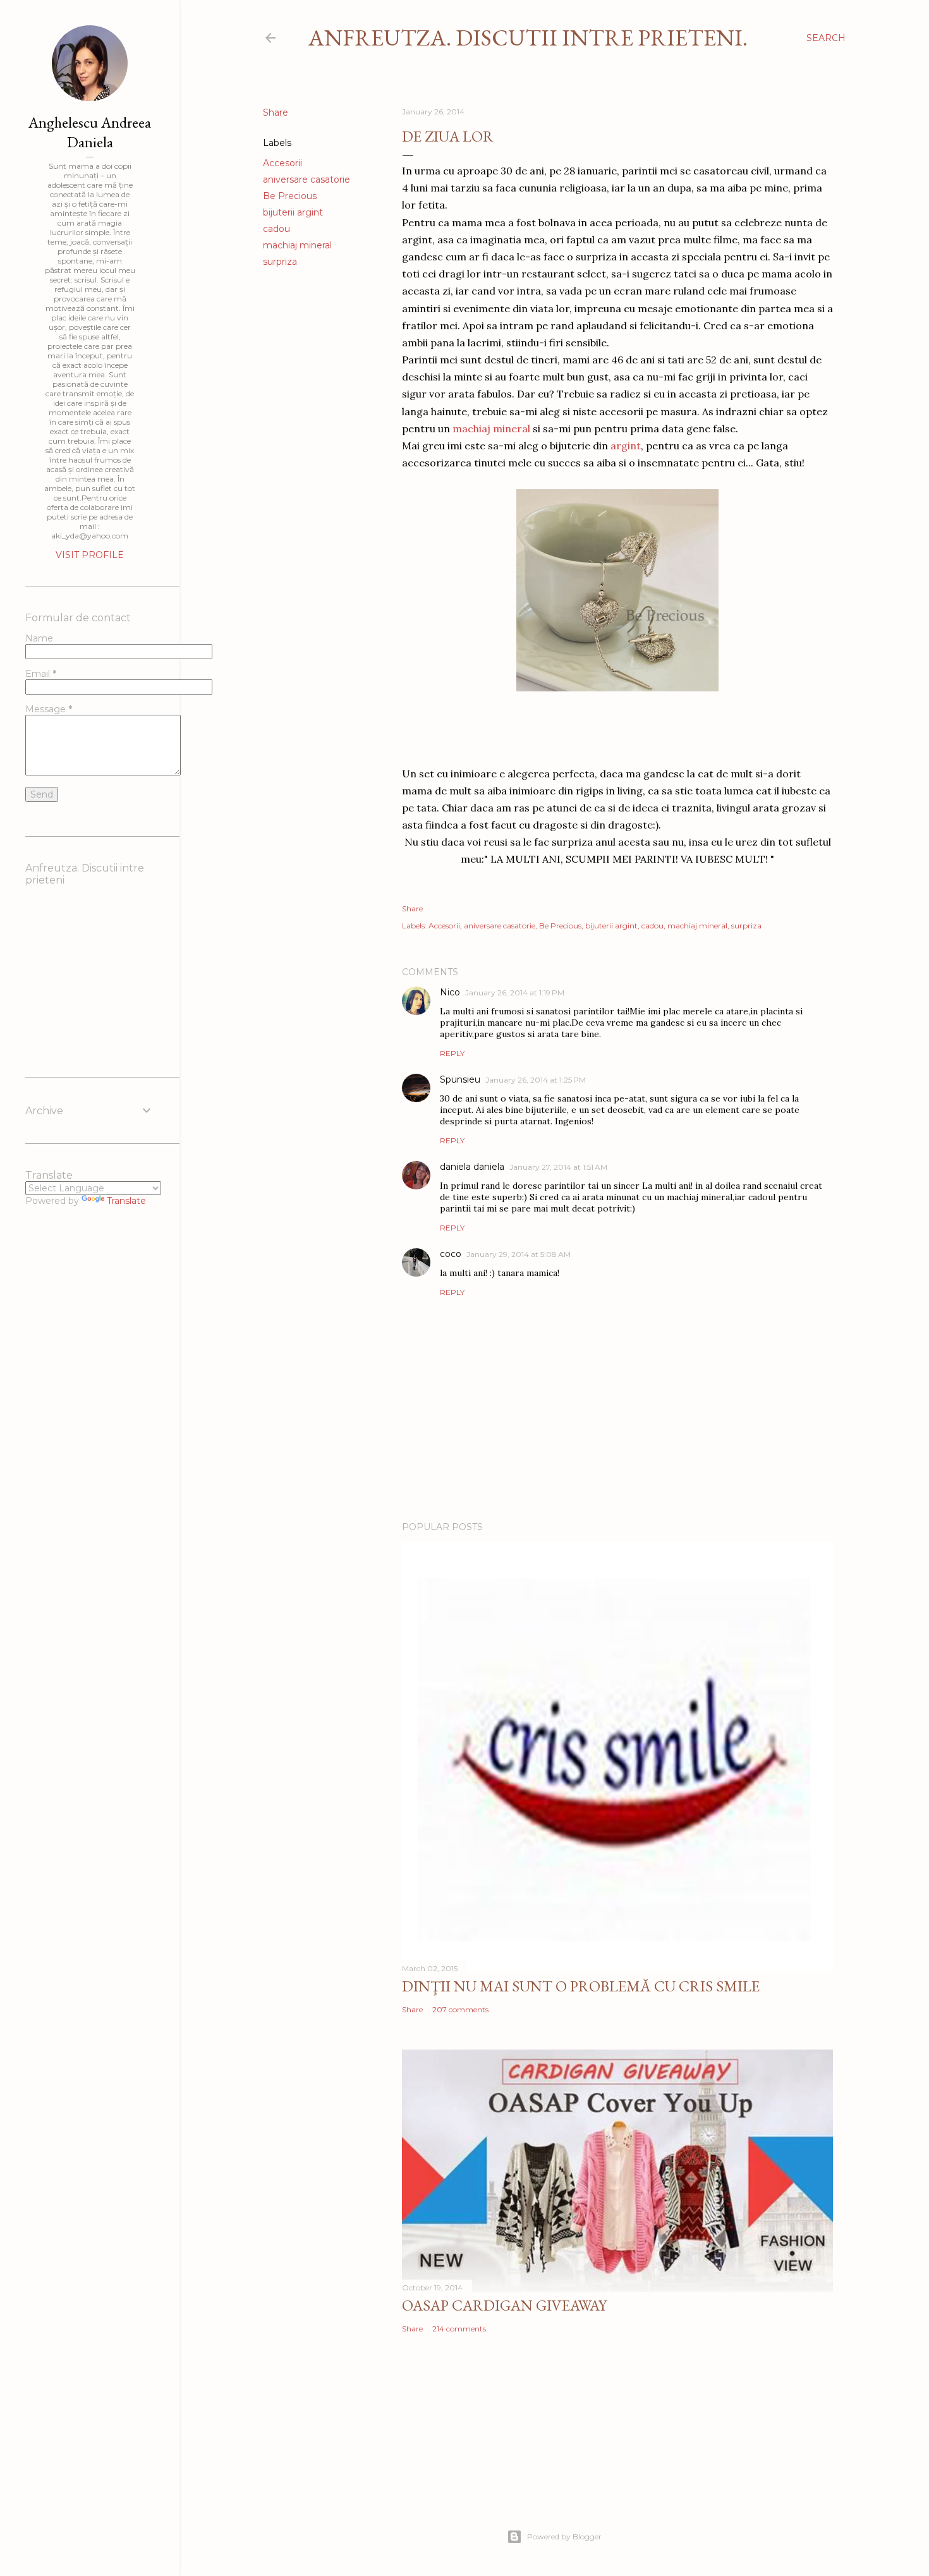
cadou (276, 229)
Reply (452, 1053)
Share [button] (276, 112)
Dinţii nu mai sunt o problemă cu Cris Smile (581, 1986)
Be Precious (290, 196)
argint (626, 446)
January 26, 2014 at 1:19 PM (515, 993)
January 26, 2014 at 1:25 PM (536, 1080)
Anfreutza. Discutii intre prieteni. (528, 38)
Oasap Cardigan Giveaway (504, 2305)
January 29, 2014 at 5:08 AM (519, 1254)
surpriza (280, 262)
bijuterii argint (293, 212)
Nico (450, 992)
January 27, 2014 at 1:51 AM (558, 1167)
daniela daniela (472, 1167)
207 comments (460, 2009)
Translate (126, 1201)
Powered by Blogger (564, 2537)
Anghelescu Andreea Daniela (90, 132)
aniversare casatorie (307, 179)
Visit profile (90, 555)
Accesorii (282, 163)
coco (451, 1254)
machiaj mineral (297, 245)
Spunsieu (460, 1079)
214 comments (459, 2329)
